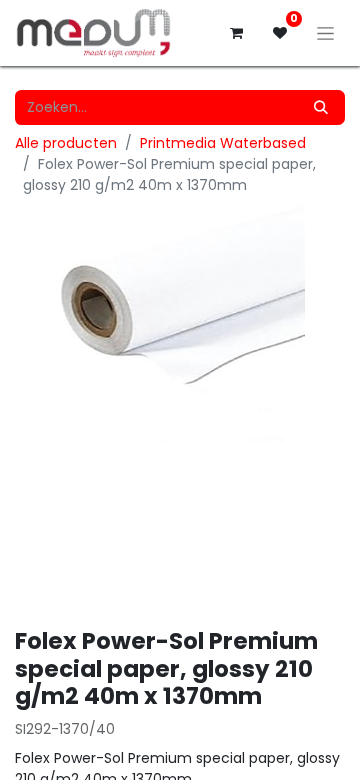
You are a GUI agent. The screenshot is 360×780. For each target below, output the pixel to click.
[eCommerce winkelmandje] (236, 33)
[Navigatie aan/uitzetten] (325, 33)
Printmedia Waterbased (223, 143)
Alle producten (66, 143)
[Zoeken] (321, 107)
